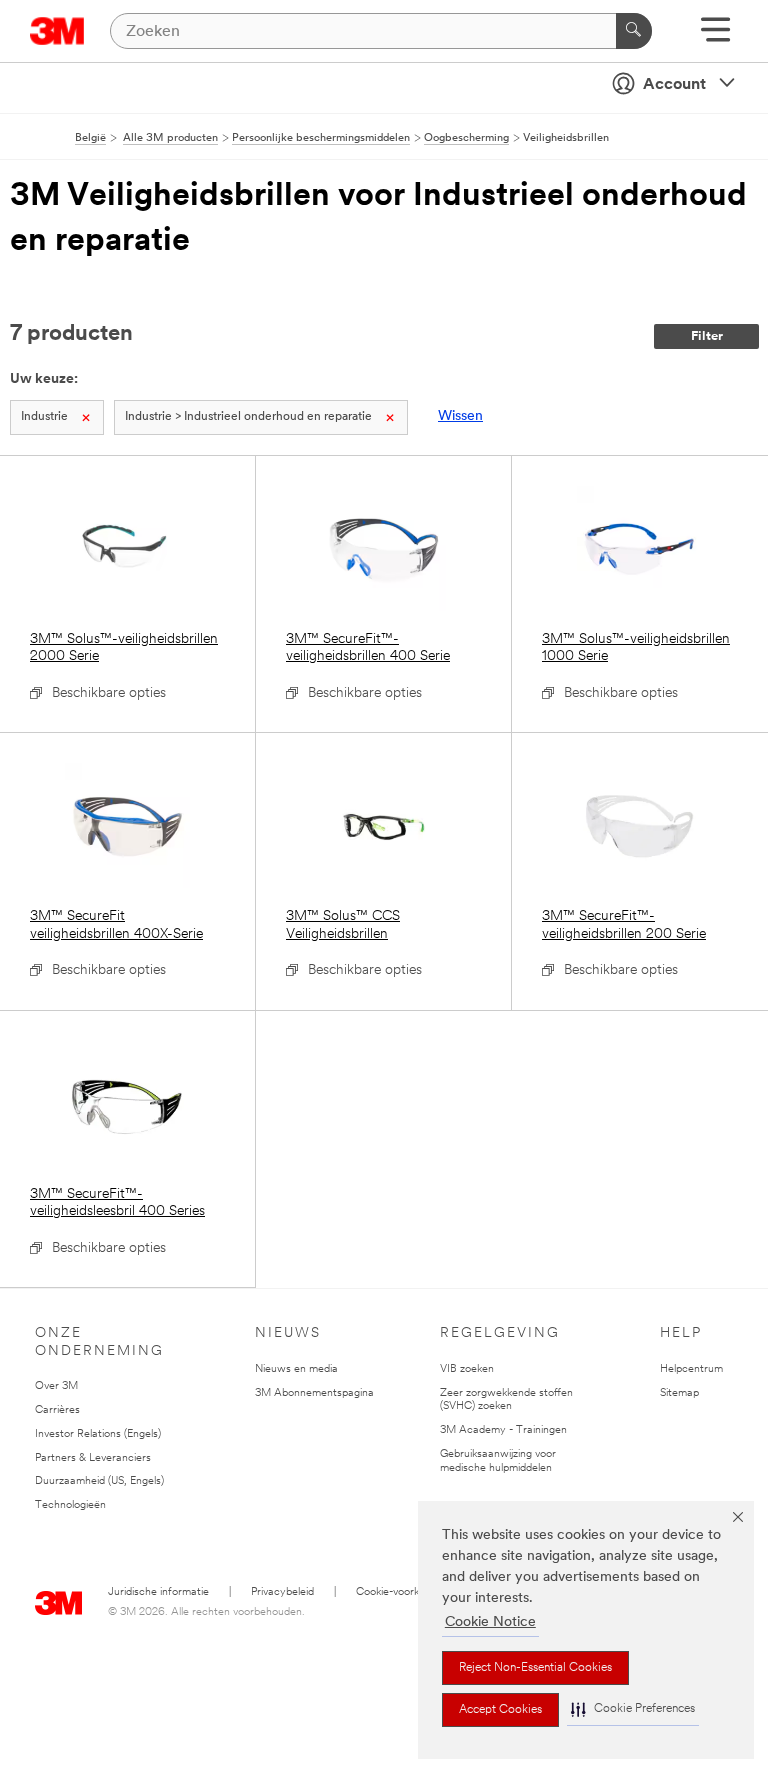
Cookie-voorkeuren (401, 1592)
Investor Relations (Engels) (98, 1434)
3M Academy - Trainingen (503, 1430)
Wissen (460, 416)
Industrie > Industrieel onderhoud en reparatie (248, 417)
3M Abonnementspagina (314, 1393)
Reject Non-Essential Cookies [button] (535, 1668)
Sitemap (679, 1393)
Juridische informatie (158, 1592)
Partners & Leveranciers (93, 1458)
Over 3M (56, 1386)
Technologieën (70, 1505)
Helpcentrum (691, 1369)
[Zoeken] (634, 31)
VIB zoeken (467, 1369)
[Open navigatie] (715, 36)
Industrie (44, 417)
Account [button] (674, 85)
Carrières (57, 1410)
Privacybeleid (282, 1592)
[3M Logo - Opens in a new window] (57, 31)
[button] (633, 1709)
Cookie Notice (490, 1622)
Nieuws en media (296, 1369)
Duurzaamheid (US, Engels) (99, 1481)
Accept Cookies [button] (500, 1710)
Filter (707, 336)
